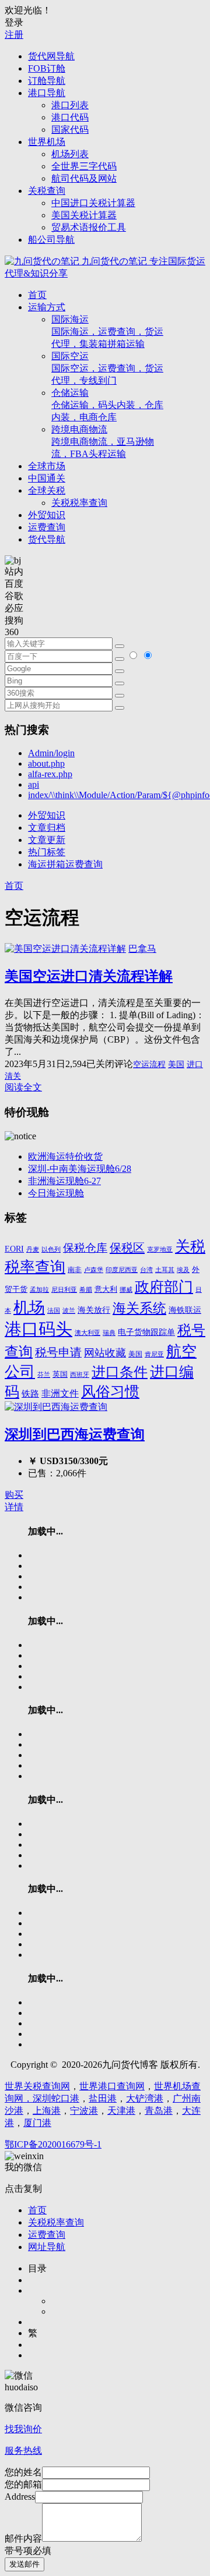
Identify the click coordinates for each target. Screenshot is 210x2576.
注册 (14, 35)
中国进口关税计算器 (93, 203)
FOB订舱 (47, 68)
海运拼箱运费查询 (65, 864)
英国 (60, 1374)
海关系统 (139, 1308)
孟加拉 (39, 1289)
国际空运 (107, 368)
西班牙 (80, 1374)
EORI (14, 1249)
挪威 (126, 1290)
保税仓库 (85, 1248)
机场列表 (70, 154)
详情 (14, 1507)
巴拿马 (142, 949)
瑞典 (109, 1333)
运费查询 (47, 527)
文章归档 (47, 828)
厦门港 (37, 2123)
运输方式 (47, 307)
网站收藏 (105, 1353)
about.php (46, 763)
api (34, 784)
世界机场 (47, 142)
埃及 (183, 1270)
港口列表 (70, 105)
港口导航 (47, 93)
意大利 (106, 1289)
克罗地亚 (160, 1249)
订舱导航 (47, 81)
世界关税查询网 (37, 2086)
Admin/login (51, 753)
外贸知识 (47, 515)
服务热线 (23, 2451)
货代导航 (47, 539)
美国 (176, 1064)
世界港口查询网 (112, 2086)
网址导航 (47, 2247)
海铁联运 (185, 1310)
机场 (29, 1308)
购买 (14, 1495)
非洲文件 (60, 1393)
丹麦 (33, 1250)
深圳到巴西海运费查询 (75, 1434)
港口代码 (70, 117)
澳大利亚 (87, 1333)
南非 (75, 1270)
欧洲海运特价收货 (65, 1156)
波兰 (69, 1310)
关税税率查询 (79, 503)
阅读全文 (23, 1087)
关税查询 (47, 191)
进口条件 (120, 1372)
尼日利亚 (64, 1290)
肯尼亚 (154, 1354)
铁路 (30, 1394)
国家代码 (70, 130)
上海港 (47, 2111)
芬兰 (44, 1374)
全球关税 (47, 490)
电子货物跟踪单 (146, 1332)
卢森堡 (94, 1270)
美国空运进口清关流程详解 (89, 976)
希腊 (86, 1289)
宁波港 (84, 2111)
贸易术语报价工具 (89, 227)
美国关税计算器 (84, 215)
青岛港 (159, 2111)
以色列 (51, 1249)
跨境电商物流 (103, 442)
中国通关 (47, 478)
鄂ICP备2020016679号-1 (53, 2144)
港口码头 (38, 1329)
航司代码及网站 (84, 178)
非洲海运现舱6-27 (64, 1181)
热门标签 (47, 852)
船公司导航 (51, 240)
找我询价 (23, 2429)
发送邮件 (24, 2564)
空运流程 (149, 1064)
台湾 (146, 1270)
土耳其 (165, 1270)
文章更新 (47, 840)
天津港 (121, 2111)
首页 (37, 295)
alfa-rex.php (50, 774)
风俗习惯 (110, 1392)
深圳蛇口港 (56, 2098)
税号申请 (58, 1352)
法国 (54, 1311)
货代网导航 (51, 56)
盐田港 (103, 2098)
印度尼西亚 (122, 1270)
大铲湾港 (145, 2098)
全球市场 (47, 466)
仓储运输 (107, 405)
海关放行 (94, 1310)
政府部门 (164, 1287)
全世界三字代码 (84, 166)
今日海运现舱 (56, 1193)
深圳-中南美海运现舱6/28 (80, 1169)
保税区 (127, 1248)
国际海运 (107, 332)
